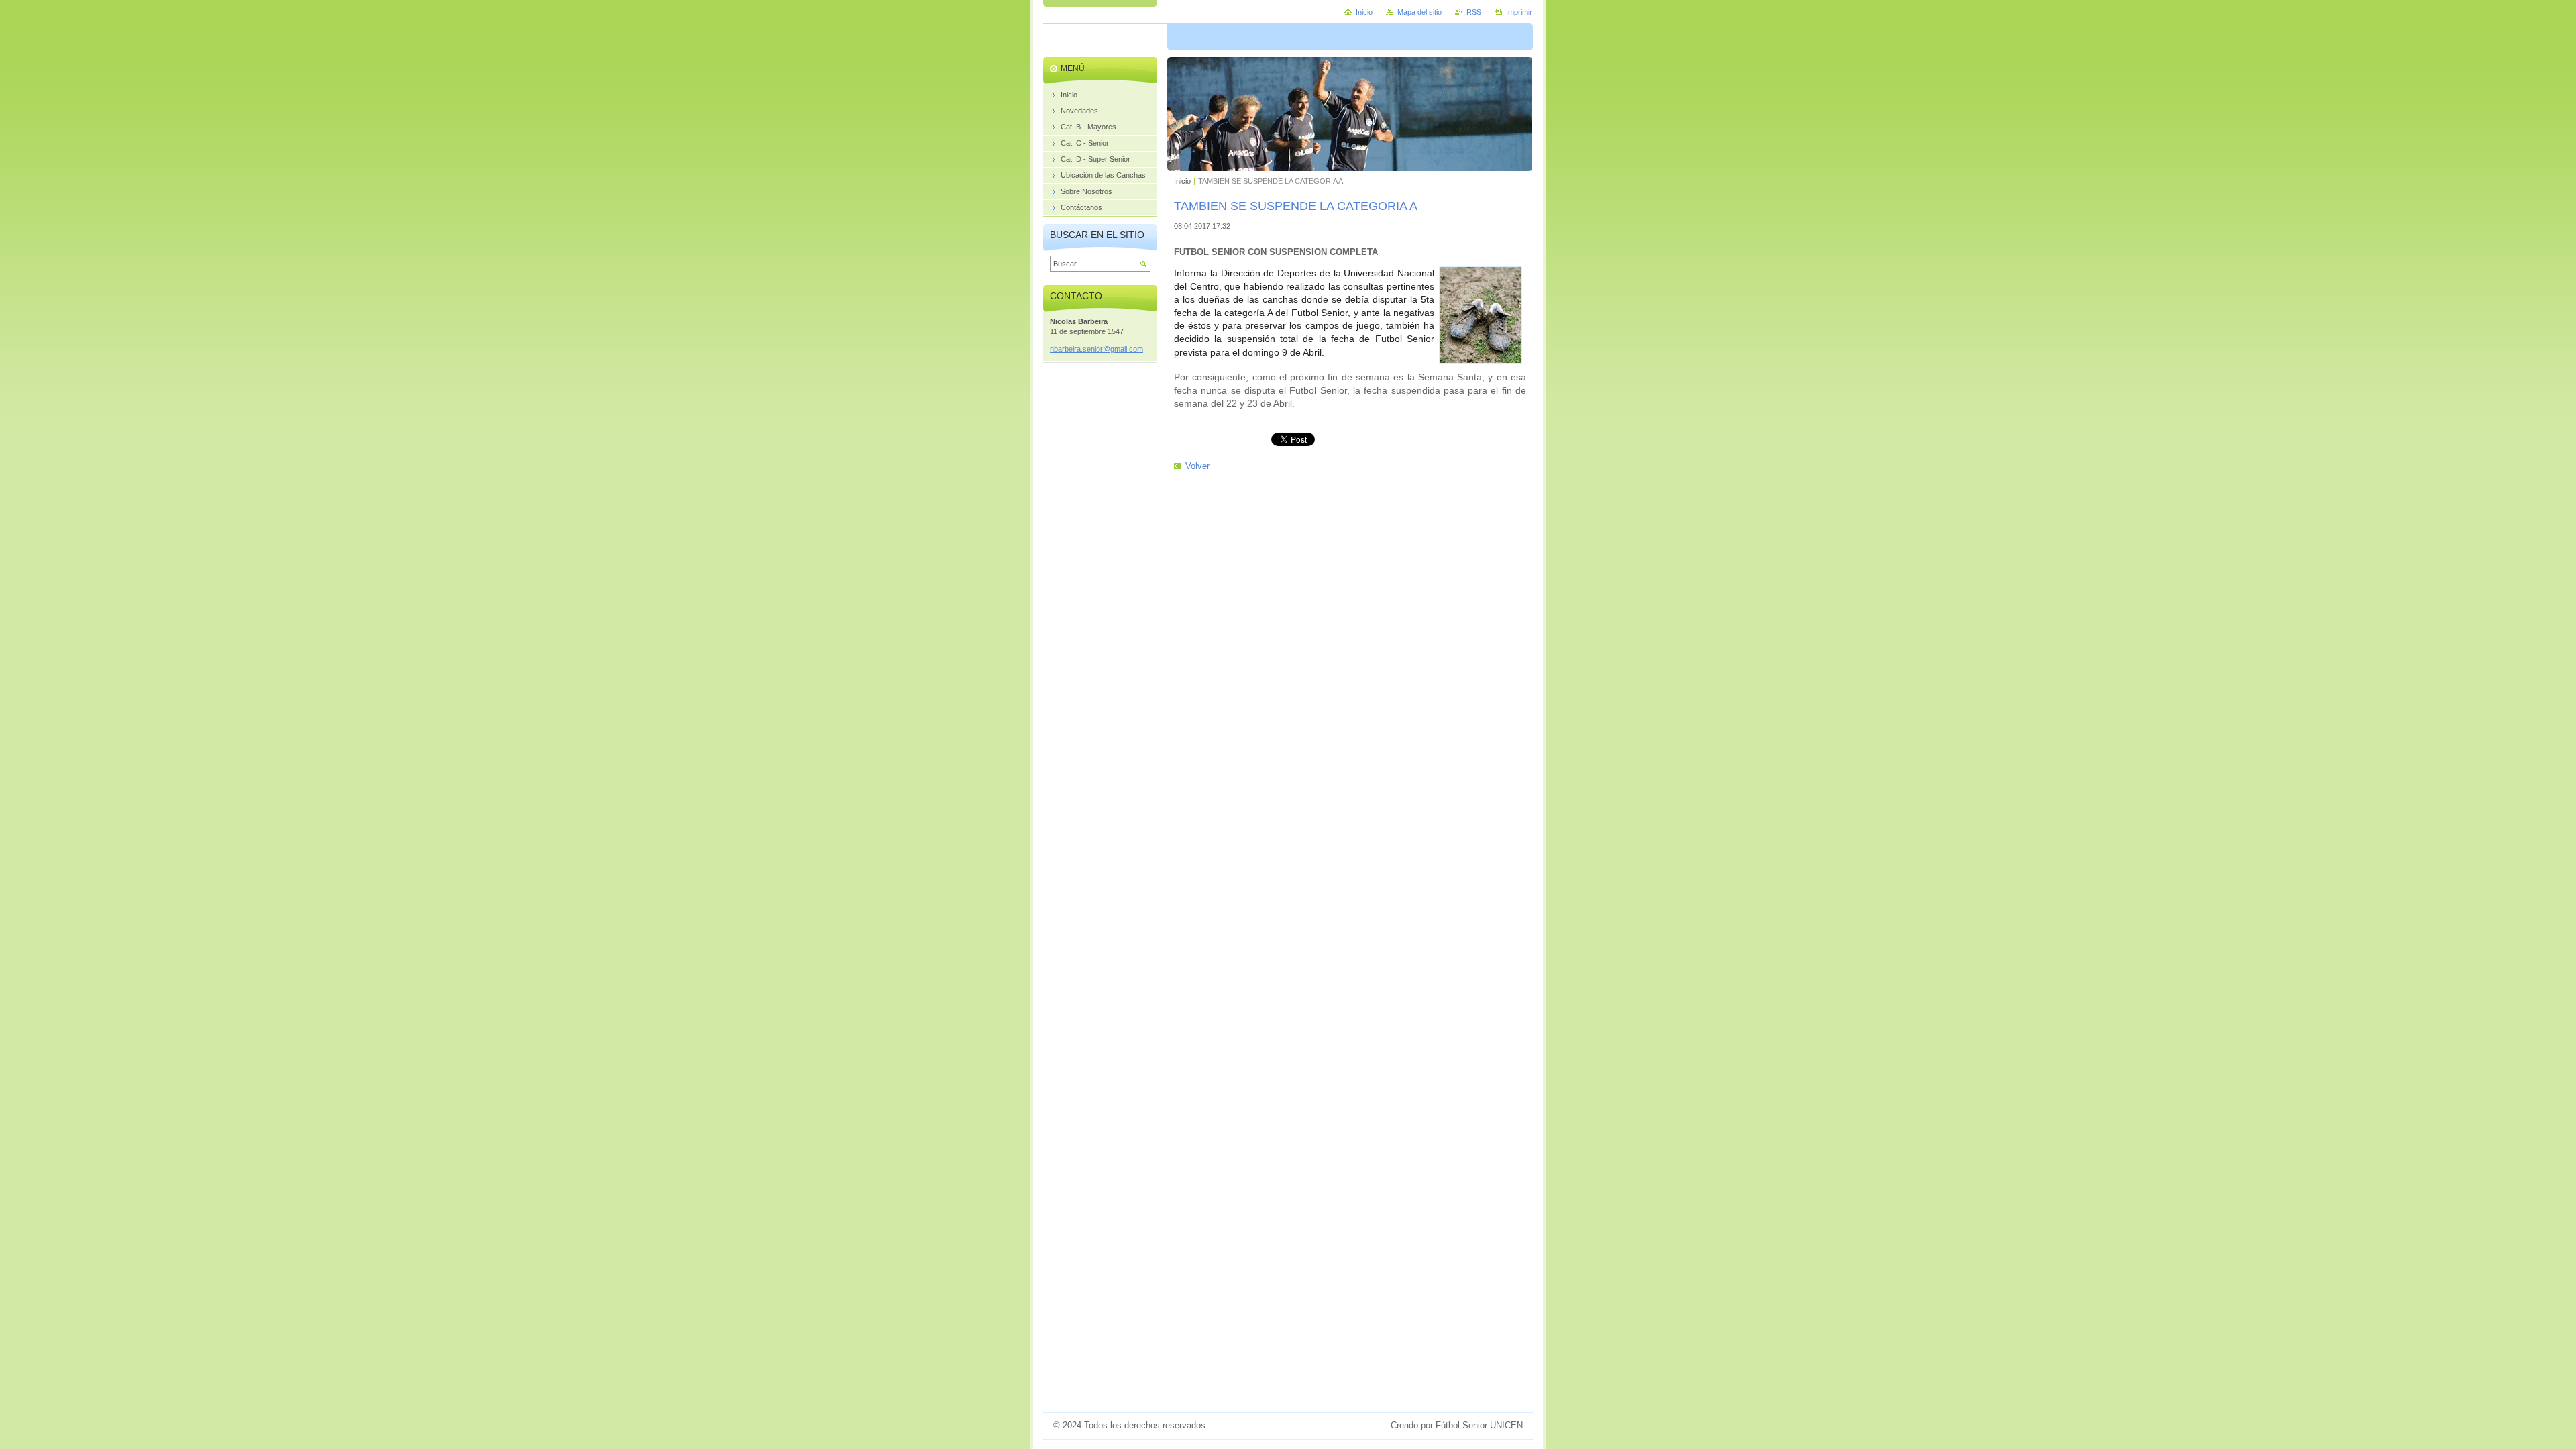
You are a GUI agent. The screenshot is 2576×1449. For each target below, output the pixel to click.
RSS (1474, 12)
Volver (1197, 466)
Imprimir (1519, 12)
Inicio (1182, 181)
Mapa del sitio (1419, 12)
